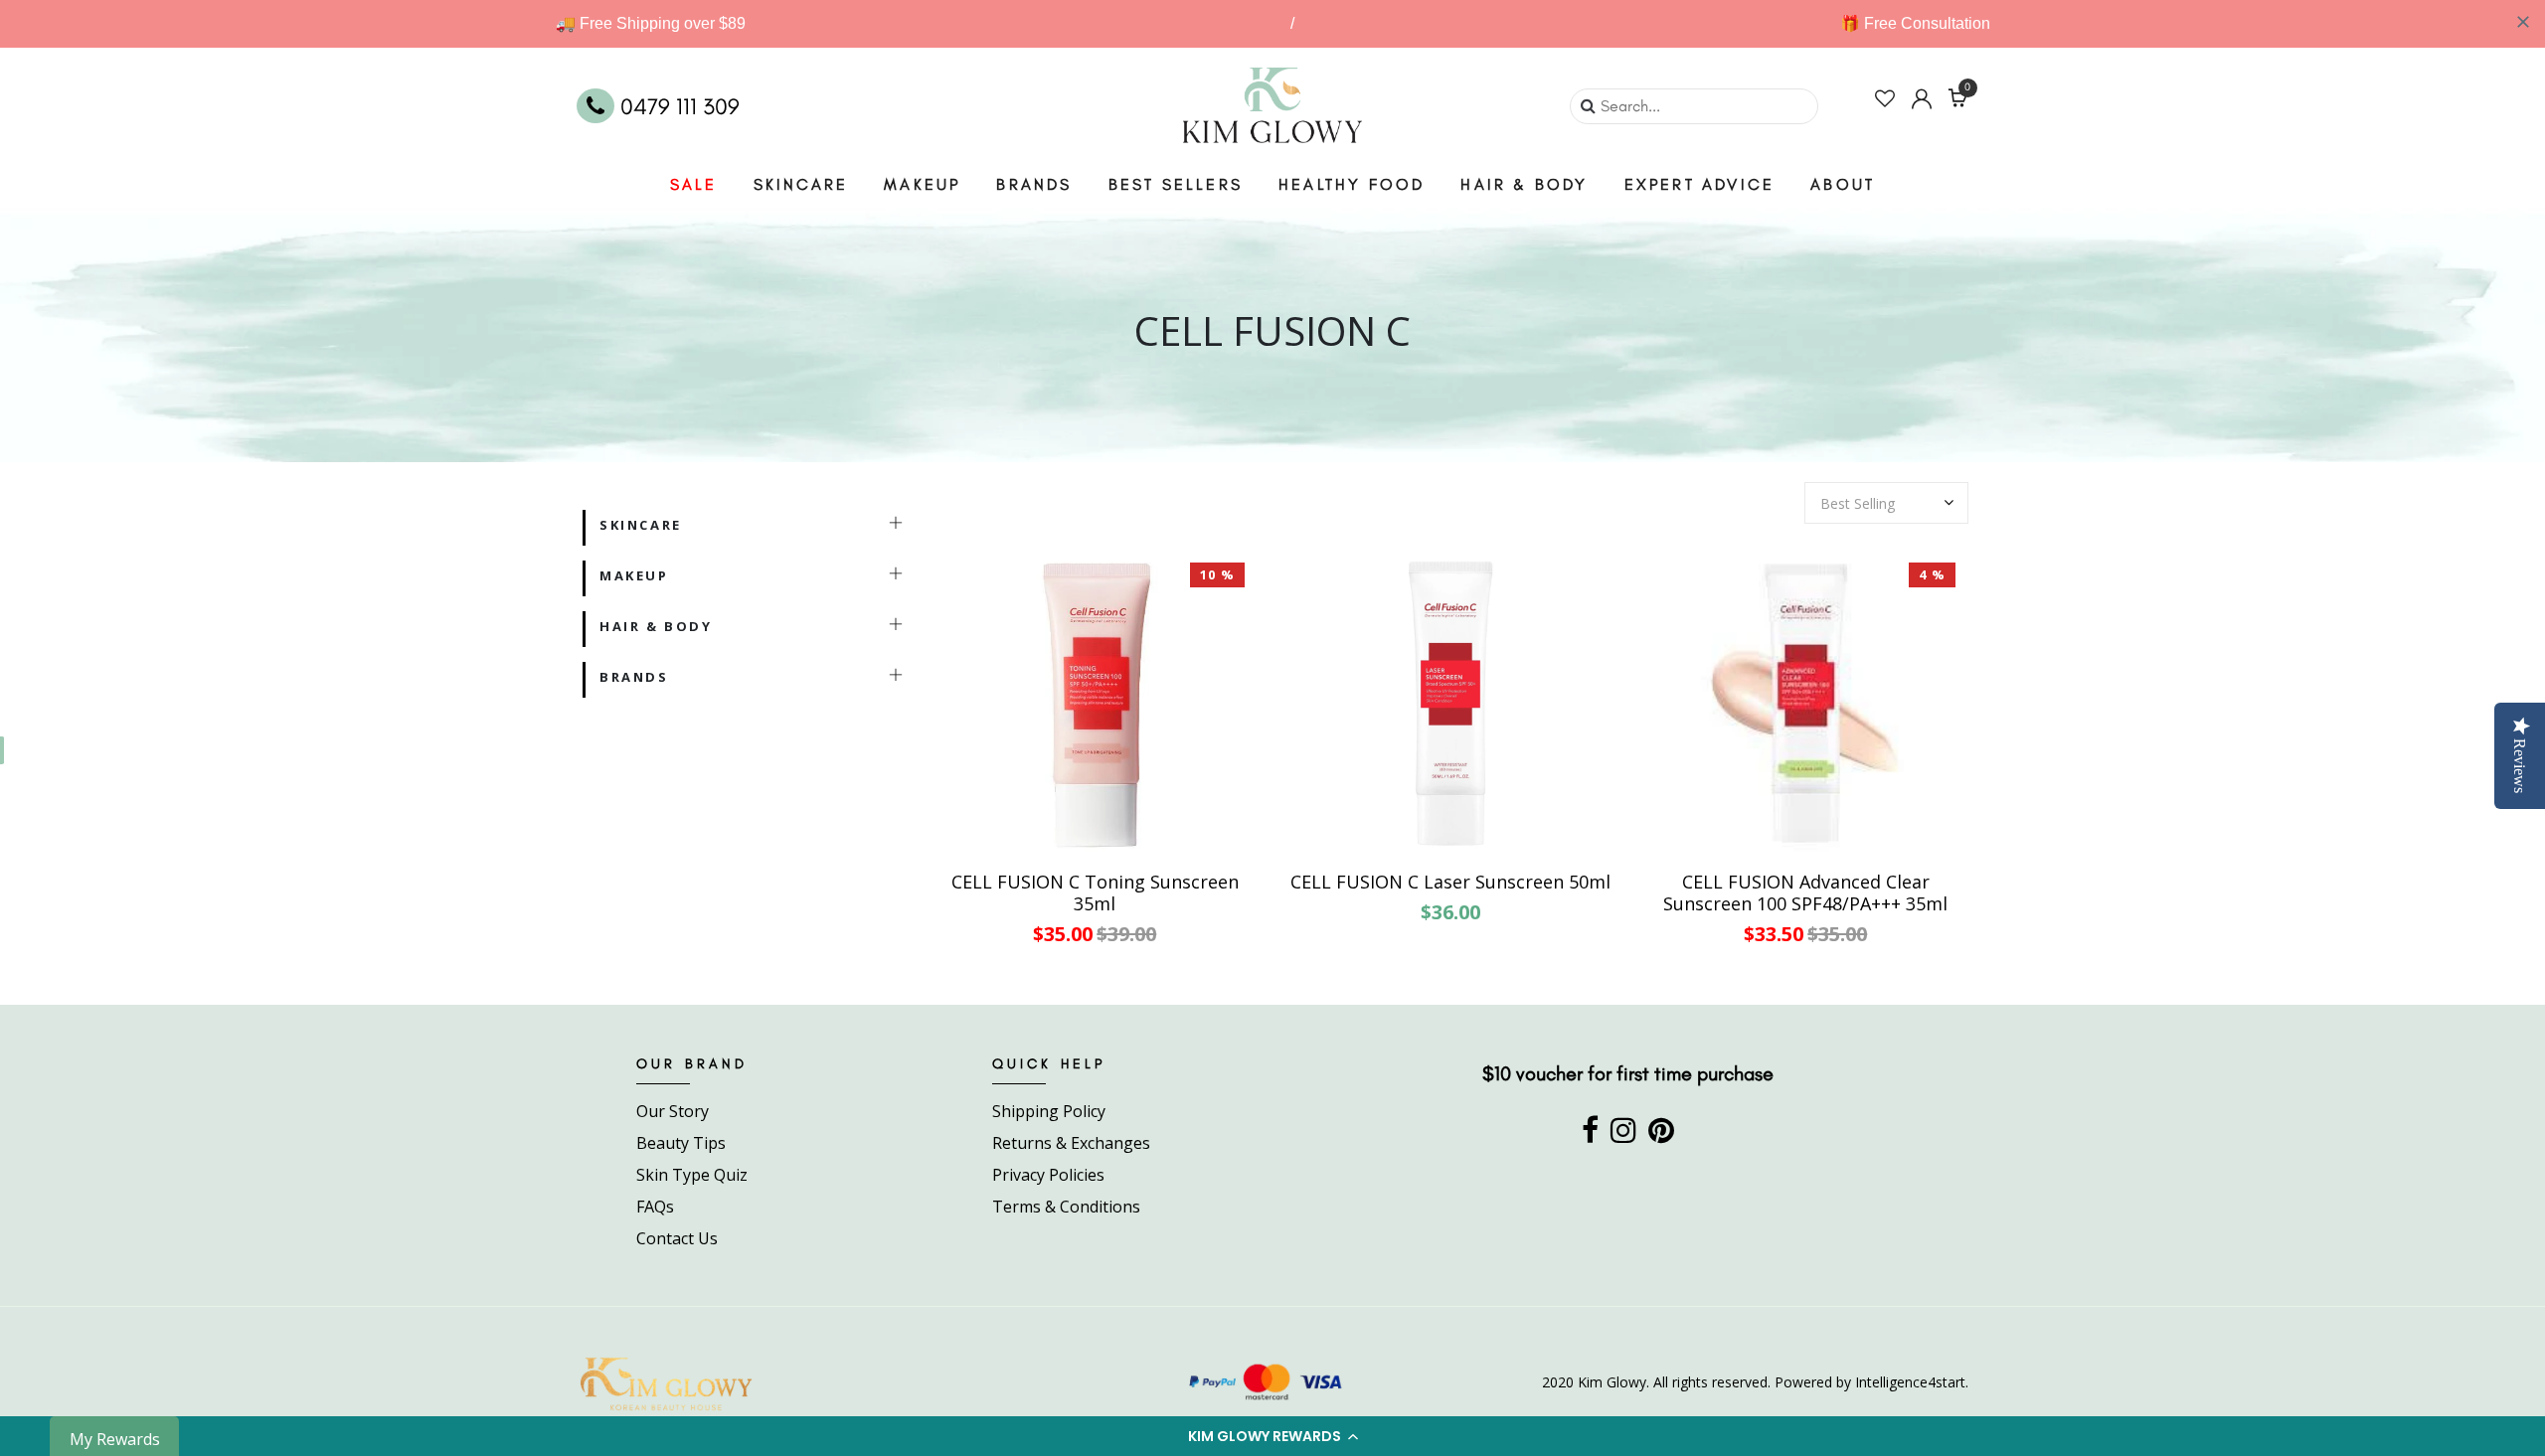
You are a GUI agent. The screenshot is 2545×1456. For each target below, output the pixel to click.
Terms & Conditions (1066, 1207)
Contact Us (677, 1238)
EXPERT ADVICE (1700, 184)
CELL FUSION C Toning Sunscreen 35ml (1095, 893)
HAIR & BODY (1524, 184)
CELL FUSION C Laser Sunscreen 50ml (1450, 883)
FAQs (655, 1207)
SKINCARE (801, 184)
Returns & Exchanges (1071, 1143)
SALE (694, 184)
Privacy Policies (1048, 1175)
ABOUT (1843, 184)
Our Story (673, 1111)
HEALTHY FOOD (1352, 184)
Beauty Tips (681, 1143)
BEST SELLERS (1176, 184)
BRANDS (1034, 184)
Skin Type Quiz (692, 1175)
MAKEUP (922, 184)
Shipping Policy (1049, 1111)
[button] (1272, 1436)
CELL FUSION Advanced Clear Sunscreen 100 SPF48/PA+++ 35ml (1805, 893)
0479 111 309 (677, 106)
